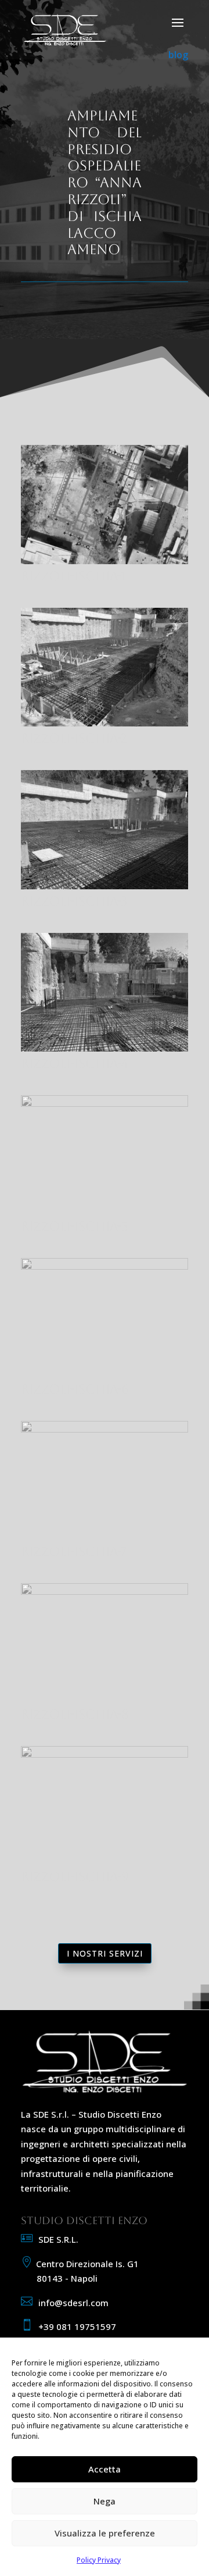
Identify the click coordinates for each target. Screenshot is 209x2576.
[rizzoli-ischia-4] (105, 1048)
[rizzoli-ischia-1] (105, 561)
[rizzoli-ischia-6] (105, 1266)
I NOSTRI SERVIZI (105, 1953)
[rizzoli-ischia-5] (105, 1103)
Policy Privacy (99, 2560)
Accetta (105, 2469)
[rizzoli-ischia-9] (105, 1754)
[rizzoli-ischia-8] (105, 1591)
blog (178, 55)
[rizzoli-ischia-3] (105, 886)
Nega (105, 2501)
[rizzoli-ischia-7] (105, 1429)
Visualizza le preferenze (105, 2533)
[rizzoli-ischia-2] (105, 723)
